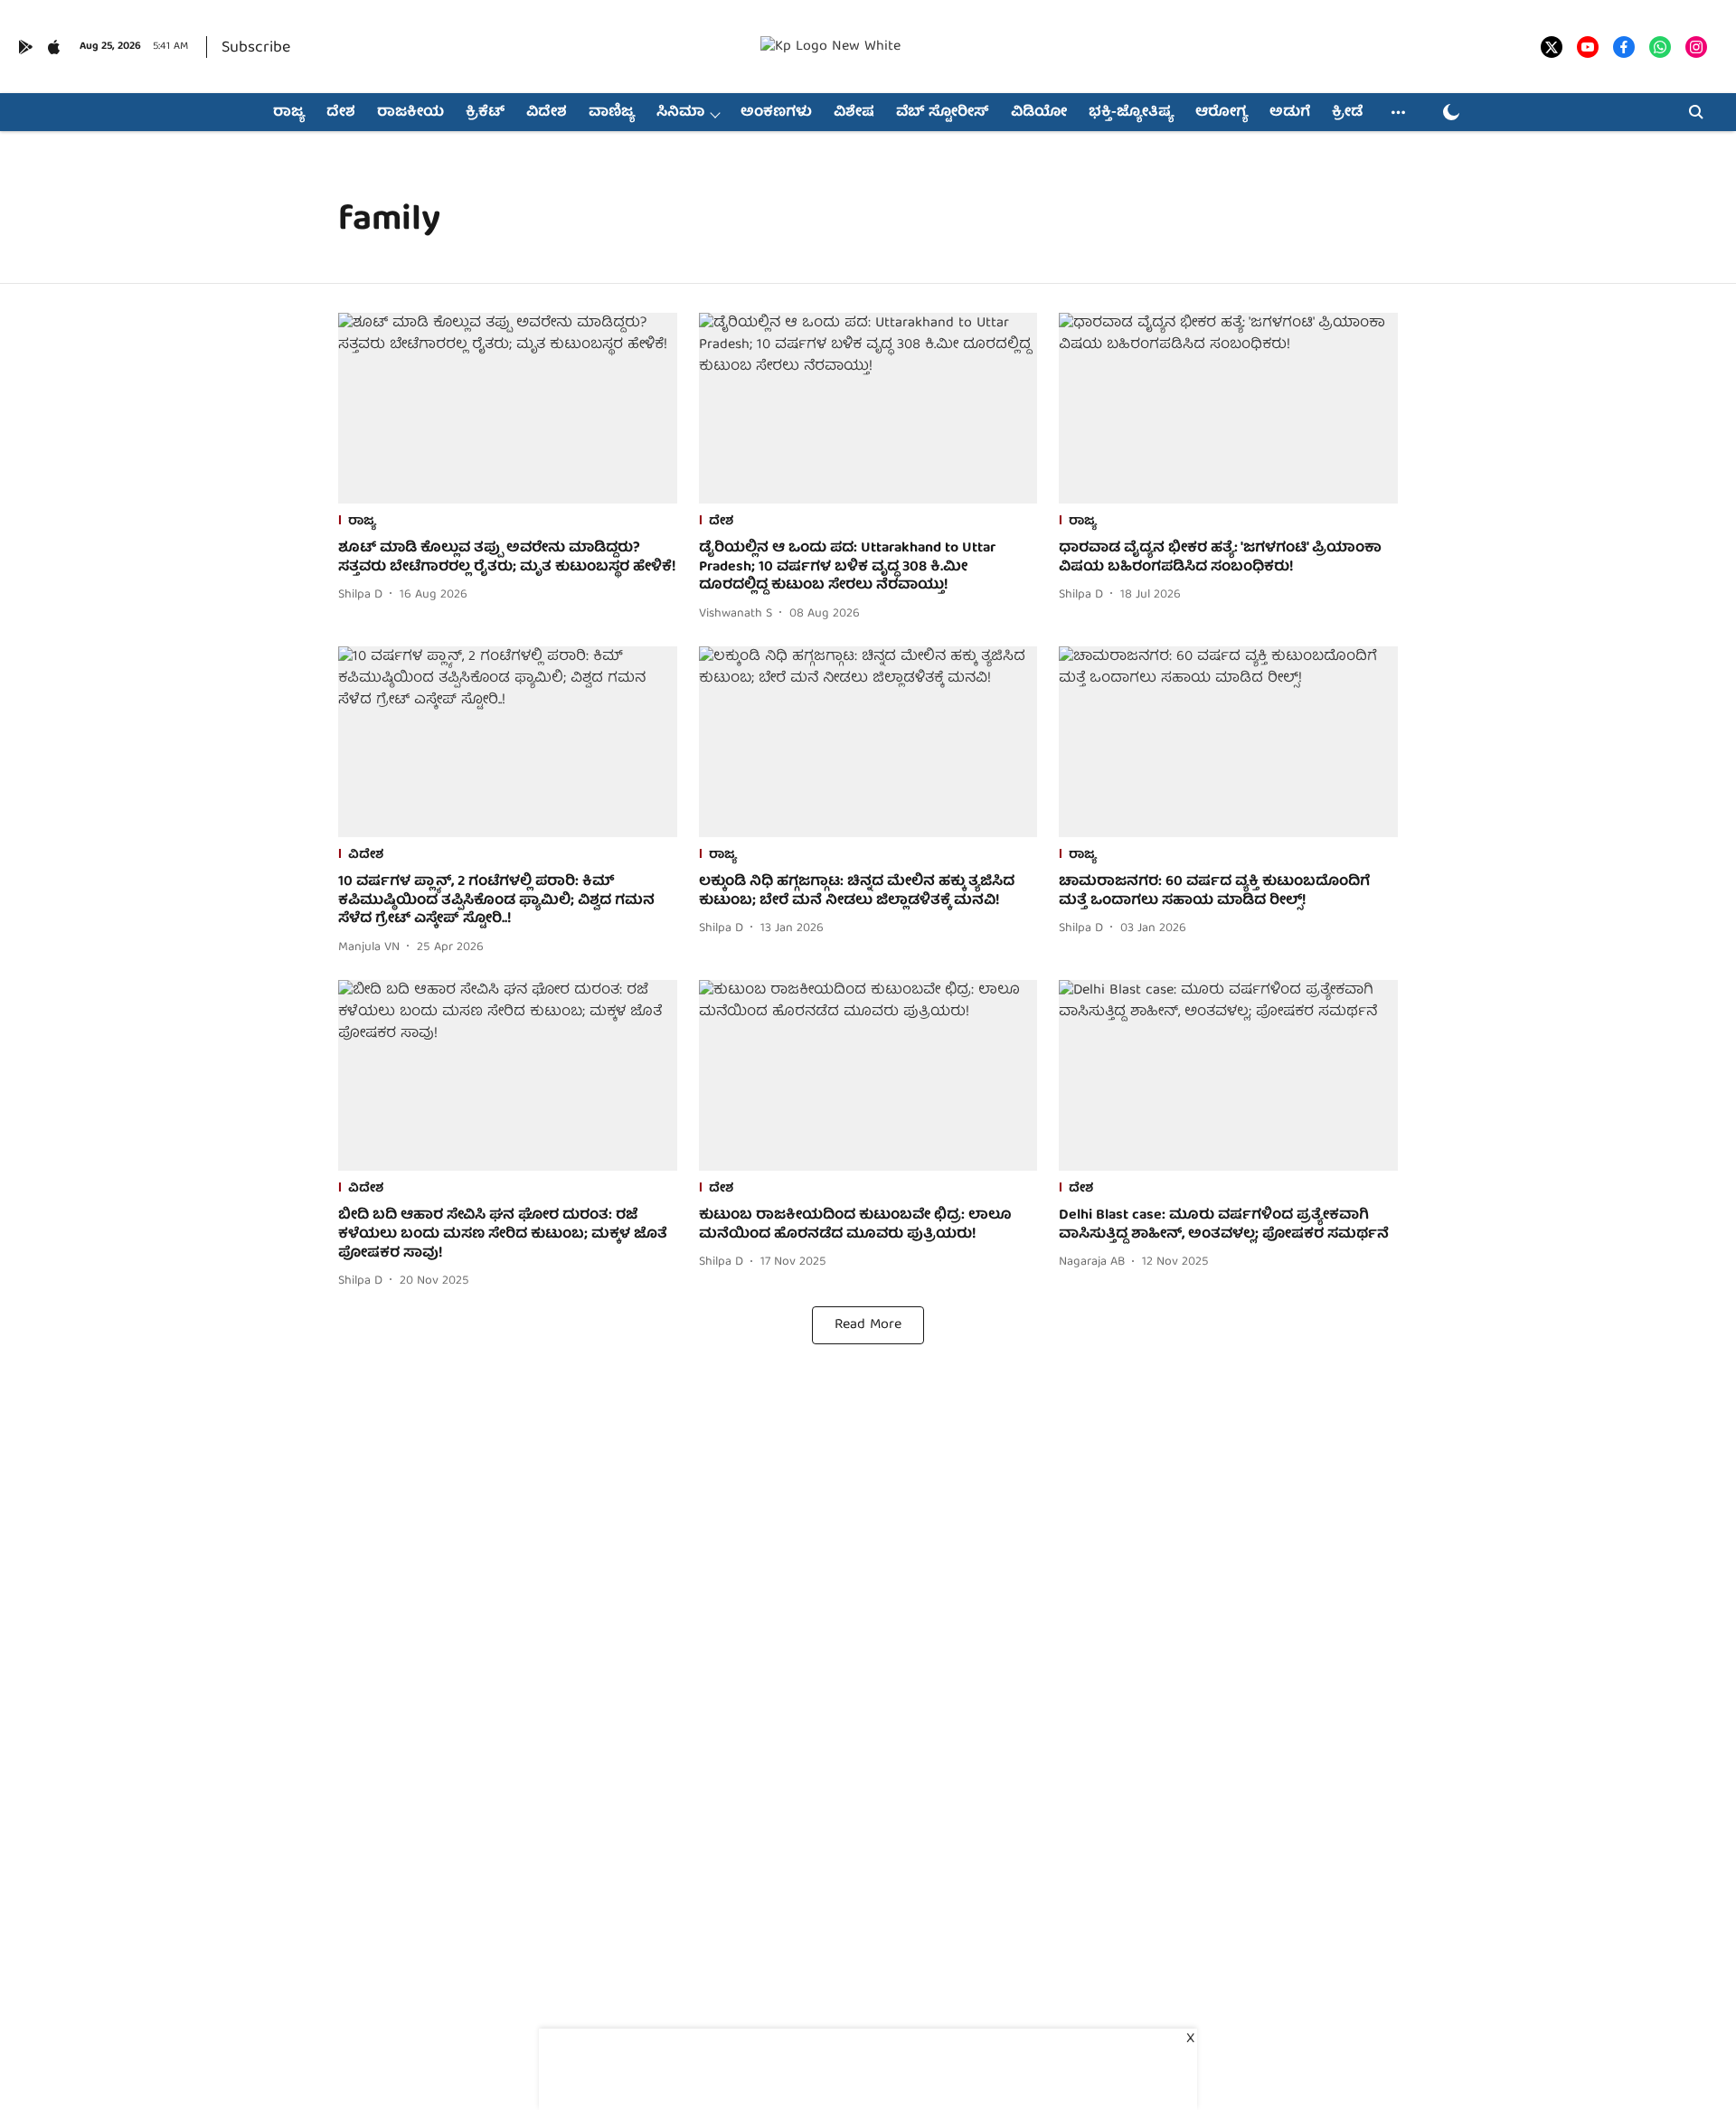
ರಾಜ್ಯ (289, 113)
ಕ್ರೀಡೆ (1347, 113)
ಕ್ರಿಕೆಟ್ (485, 113)
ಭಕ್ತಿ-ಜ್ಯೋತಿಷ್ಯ (1131, 113)
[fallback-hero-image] (508, 408)
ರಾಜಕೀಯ (410, 113)
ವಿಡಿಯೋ (1039, 113)
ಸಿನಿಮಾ (680, 113)
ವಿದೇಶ (547, 113)
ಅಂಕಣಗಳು (776, 113)
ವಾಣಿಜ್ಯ (612, 113)
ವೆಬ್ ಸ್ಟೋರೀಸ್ (943, 113)
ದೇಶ (341, 113)
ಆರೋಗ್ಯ (1222, 113)
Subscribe (256, 48)
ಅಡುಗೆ (1290, 113)
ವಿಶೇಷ (854, 113)
